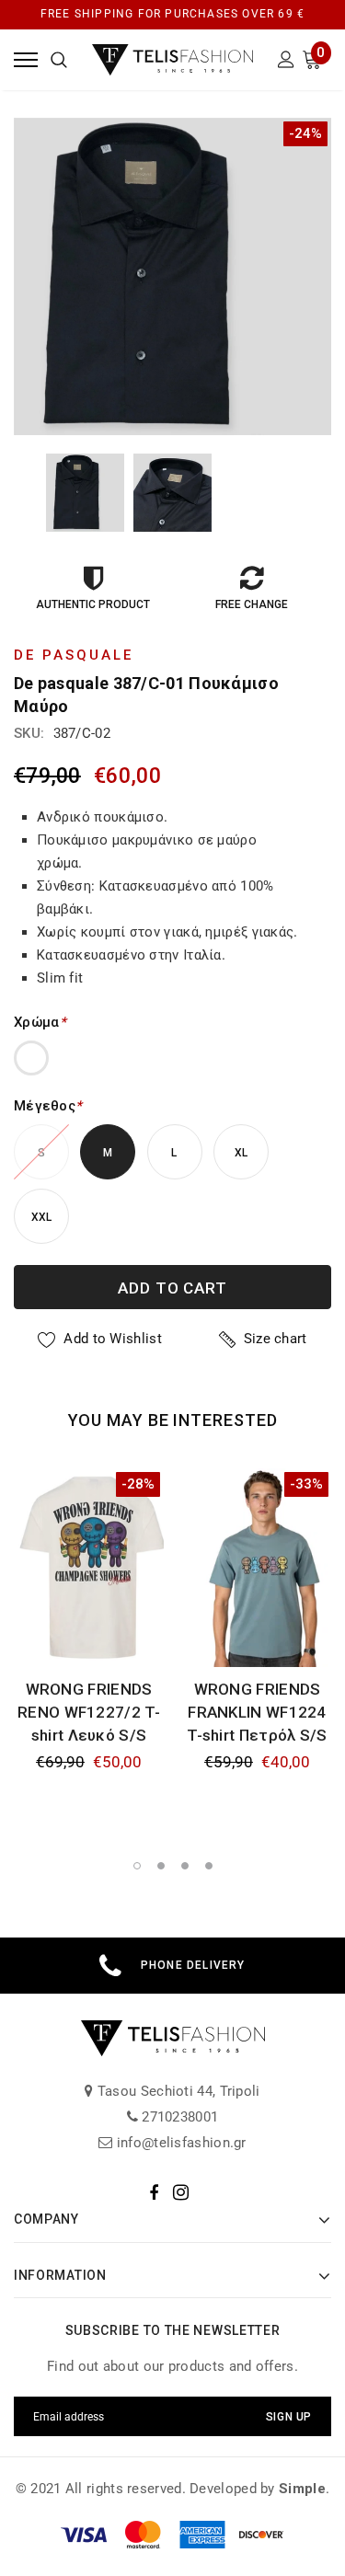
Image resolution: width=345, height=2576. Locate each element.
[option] (172, 276)
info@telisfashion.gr (180, 2143)
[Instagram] (181, 2192)
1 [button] (137, 1866)
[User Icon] (286, 62)
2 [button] (161, 1866)
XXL (42, 1217)
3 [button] (185, 1866)
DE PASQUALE (74, 655)
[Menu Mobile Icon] (26, 59)
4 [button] (209, 1866)
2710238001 (178, 2117)
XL (241, 1153)
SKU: (29, 733)
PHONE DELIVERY (193, 1965)
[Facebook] (154, 2192)
